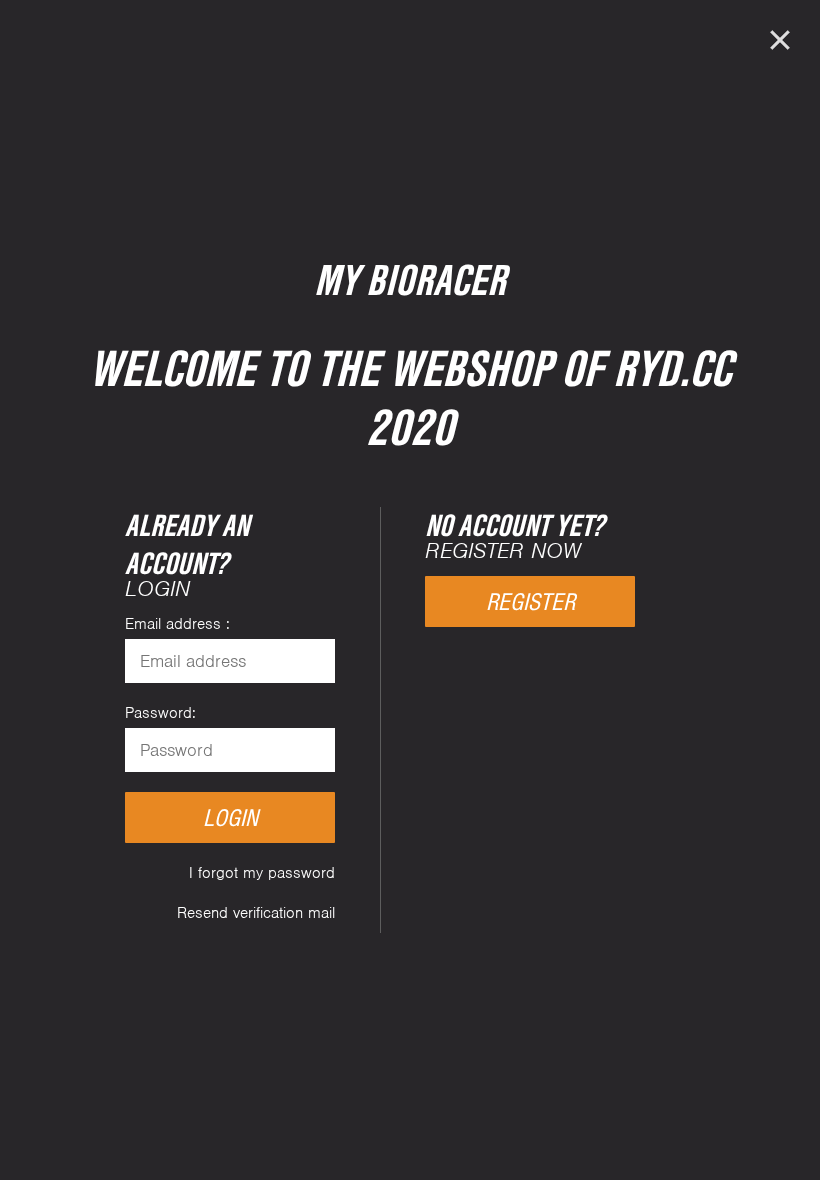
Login (230, 817)
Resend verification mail (256, 913)
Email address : (177, 624)
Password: (160, 713)
